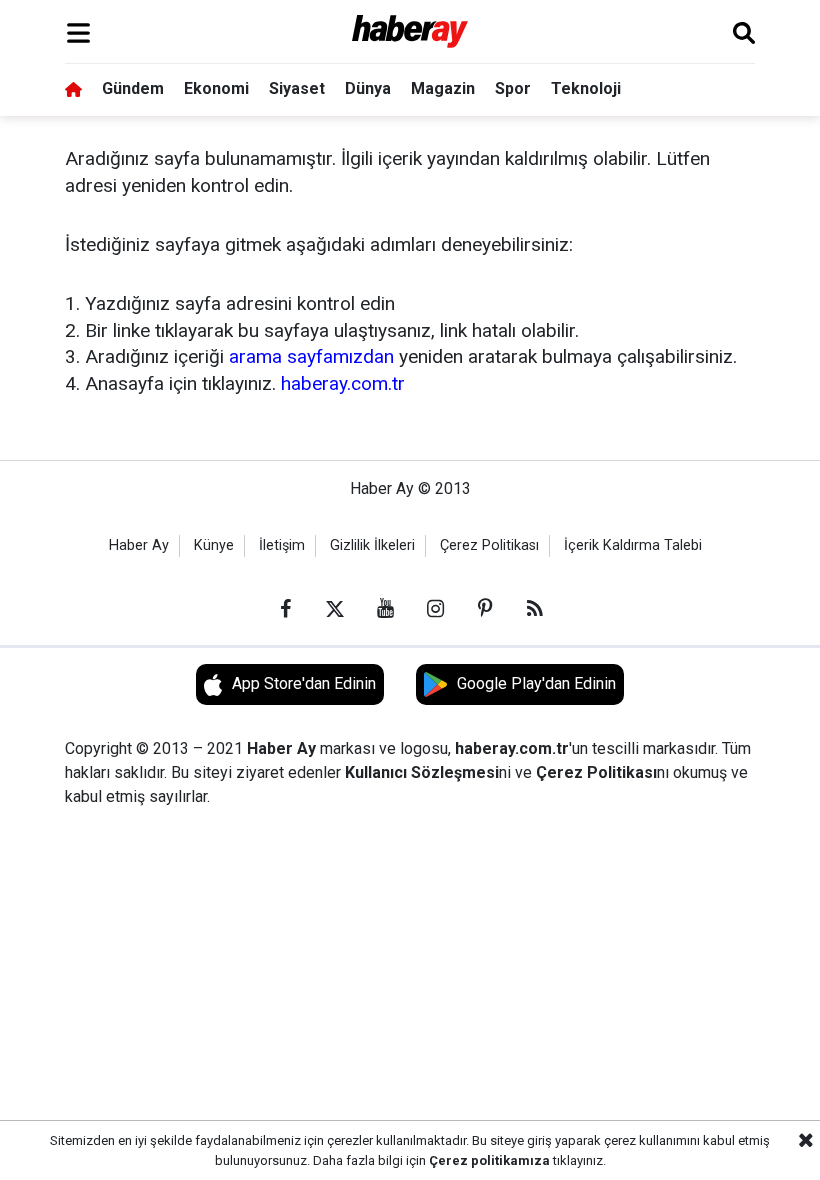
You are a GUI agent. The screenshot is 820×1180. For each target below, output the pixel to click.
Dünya (368, 88)
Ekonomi (216, 88)
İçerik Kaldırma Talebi (633, 545)
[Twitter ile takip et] (335, 609)
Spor (513, 88)
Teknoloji (586, 88)
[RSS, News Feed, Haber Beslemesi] (535, 609)
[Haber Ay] (410, 32)
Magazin (443, 88)
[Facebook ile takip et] (285, 609)
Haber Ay (139, 545)
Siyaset (297, 88)
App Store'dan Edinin (304, 683)
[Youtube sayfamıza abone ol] (385, 609)
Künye (214, 545)
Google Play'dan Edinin (536, 683)
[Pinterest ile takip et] (485, 609)
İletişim (282, 545)
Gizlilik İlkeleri (372, 545)
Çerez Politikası (489, 545)
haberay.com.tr (343, 383)
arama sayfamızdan (311, 356)
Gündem (133, 88)
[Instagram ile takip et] (435, 609)
